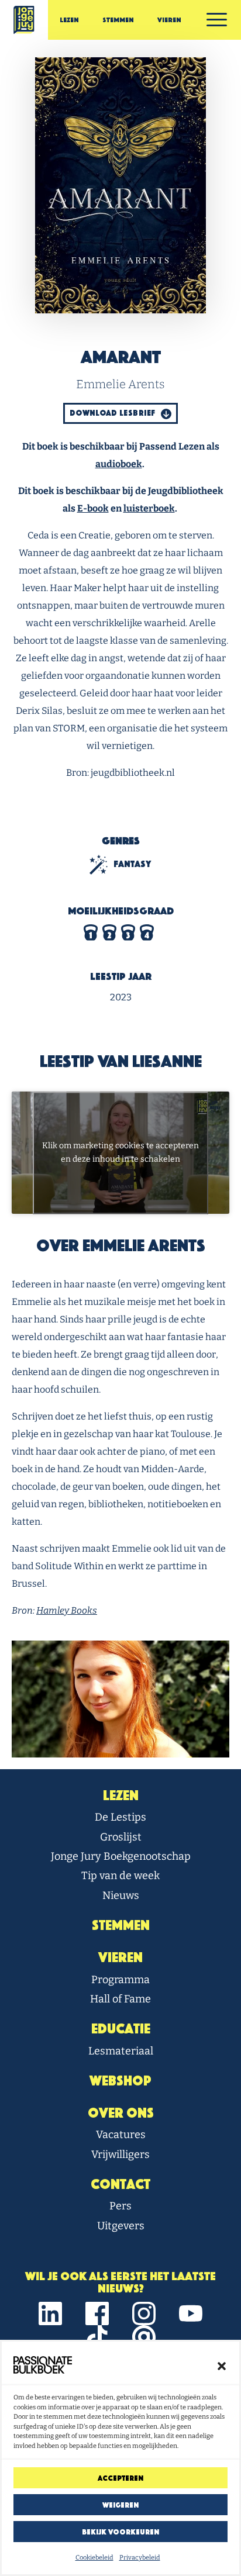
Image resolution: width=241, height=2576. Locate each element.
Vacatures (121, 2135)
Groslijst (121, 1837)
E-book (93, 508)
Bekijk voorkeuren (120, 2532)
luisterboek (149, 508)
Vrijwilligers (120, 2154)
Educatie (121, 2029)
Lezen (69, 20)
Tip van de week (120, 1876)
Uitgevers (121, 2226)
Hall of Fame (120, 1999)
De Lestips (120, 1817)
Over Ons (121, 2113)
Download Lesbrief (113, 413)
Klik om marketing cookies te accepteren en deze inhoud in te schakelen (120, 1153)
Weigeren (120, 2505)
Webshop (120, 2081)
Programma (120, 1980)
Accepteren (120, 2478)
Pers (120, 2206)
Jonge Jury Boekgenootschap (121, 1856)
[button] (222, 2365)
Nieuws (121, 1895)
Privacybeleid (140, 2558)
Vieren (169, 20)
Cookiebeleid (94, 2558)
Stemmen (118, 20)
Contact (120, 2184)
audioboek (119, 464)
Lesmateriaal (121, 2051)
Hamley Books (67, 1610)
